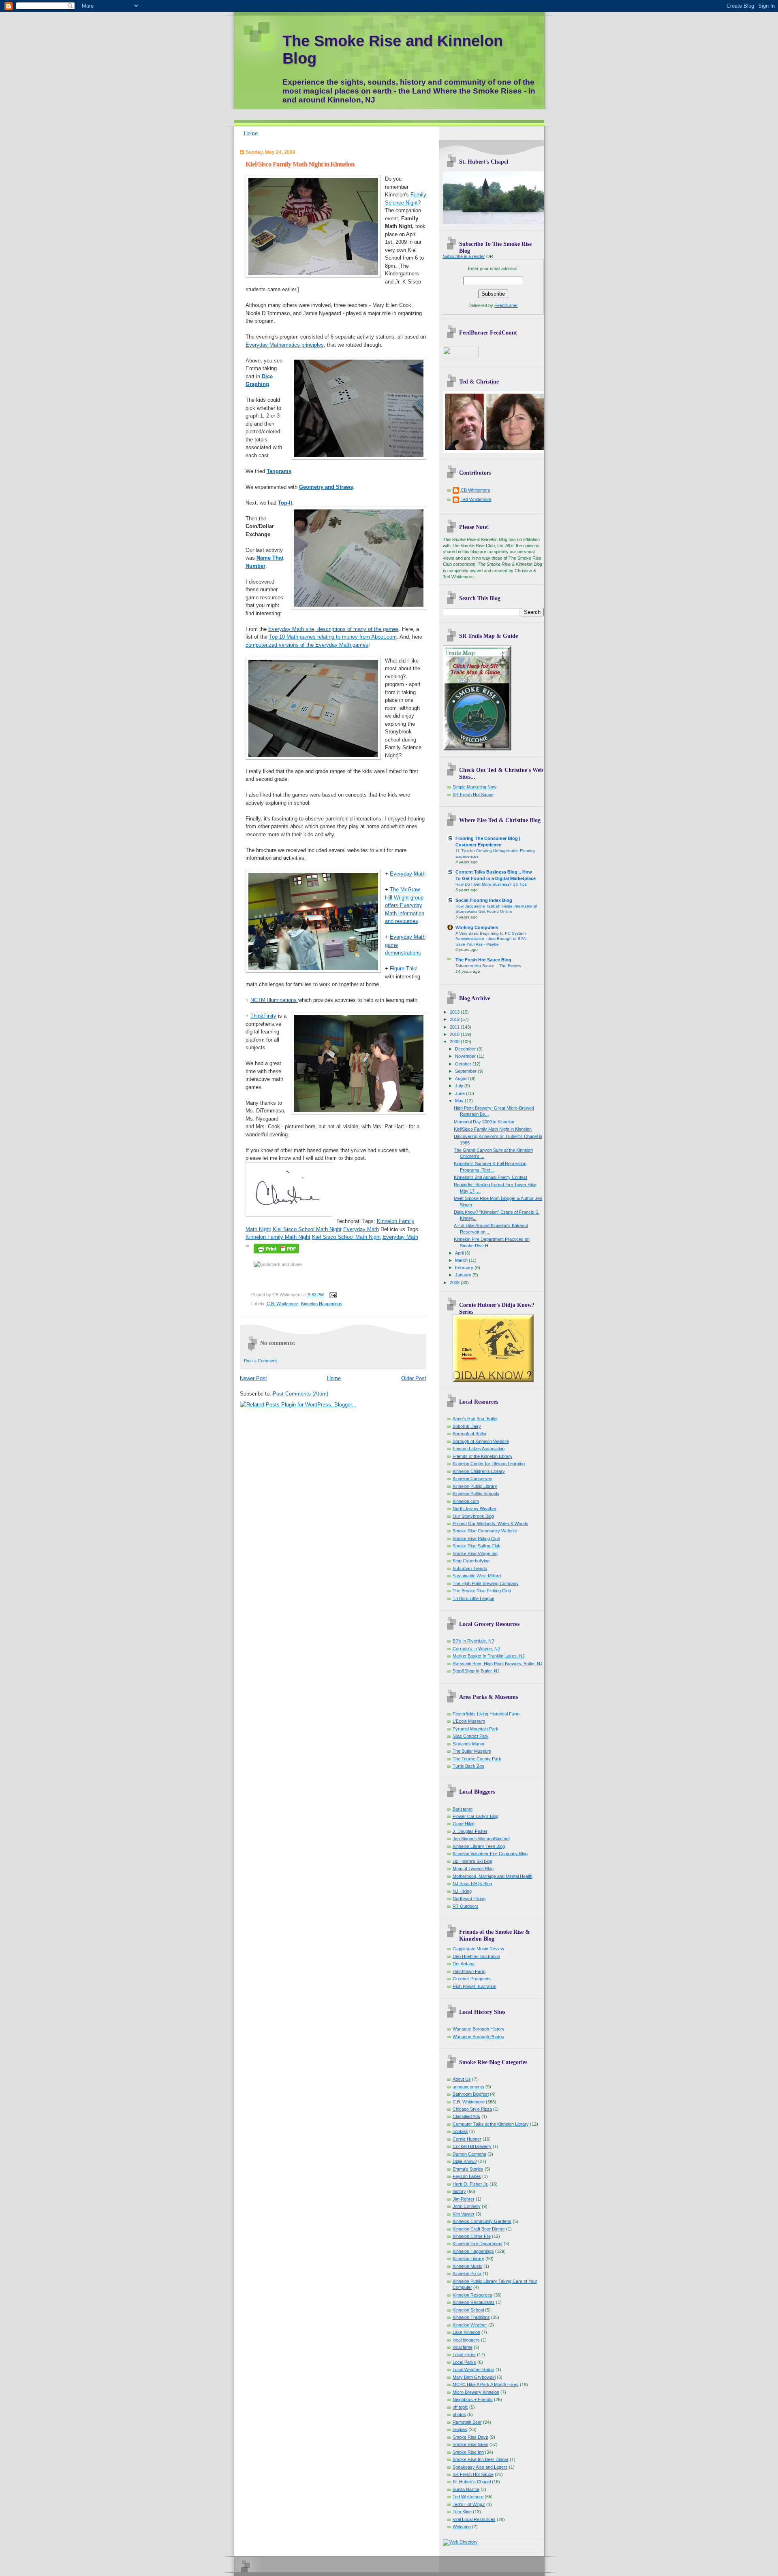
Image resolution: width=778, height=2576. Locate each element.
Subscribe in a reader (464, 256)
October (464, 1064)
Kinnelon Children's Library (479, 1471)
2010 (455, 1034)
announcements (468, 2087)
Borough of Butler (470, 1434)
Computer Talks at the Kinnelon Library (491, 2124)
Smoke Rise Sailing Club (477, 1546)
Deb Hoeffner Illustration (476, 1956)
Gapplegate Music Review (478, 1949)
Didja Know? (465, 2161)
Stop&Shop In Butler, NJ (476, 1671)
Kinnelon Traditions (471, 2317)
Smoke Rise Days (470, 2437)
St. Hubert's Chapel (472, 2482)
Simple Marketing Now (474, 787)
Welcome (462, 2527)
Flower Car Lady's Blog (476, 1816)
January (464, 1275)
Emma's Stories (468, 2169)
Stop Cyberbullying (471, 1561)
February (465, 1268)
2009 (455, 1042)
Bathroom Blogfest (471, 2094)
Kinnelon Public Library (475, 1486)
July (460, 1086)
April (460, 1253)
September (466, 1071)
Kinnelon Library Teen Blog (479, 1846)
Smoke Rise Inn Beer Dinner (481, 2459)
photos (459, 2414)
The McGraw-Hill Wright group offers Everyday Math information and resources (405, 905)
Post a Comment (260, 1361)
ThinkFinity (263, 1016)
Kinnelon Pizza (467, 2273)
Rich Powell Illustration (474, 1986)
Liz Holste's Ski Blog (472, 1861)
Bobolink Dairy (467, 1426)
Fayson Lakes (467, 2176)
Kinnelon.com (466, 1501)
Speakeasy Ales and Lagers (480, 2467)
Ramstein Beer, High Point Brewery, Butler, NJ (498, 1664)
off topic (460, 2407)
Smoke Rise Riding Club (476, 1538)
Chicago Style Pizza (472, 2109)
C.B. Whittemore (283, 1304)
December (466, 1049)
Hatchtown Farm (469, 1971)
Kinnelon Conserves (472, 1479)
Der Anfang (464, 1964)
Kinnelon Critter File (472, 2236)
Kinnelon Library (468, 2259)
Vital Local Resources (474, 2519)
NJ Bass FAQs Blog (472, 1884)
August (463, 1078)
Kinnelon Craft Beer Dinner (479, 2229)
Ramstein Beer (467, 2422)
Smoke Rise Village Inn (475, 1553)
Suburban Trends (470, 1568)
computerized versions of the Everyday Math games (307, 645)
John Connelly (467, 2206)
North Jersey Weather (474, 1509)
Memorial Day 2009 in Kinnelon (484, 1122)
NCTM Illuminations (274, 1000)
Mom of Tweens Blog (473, 1869)
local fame (463, 2347)
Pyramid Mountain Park (476, 1729)
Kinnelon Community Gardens (482, 2221)
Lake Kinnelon (466, 2332)
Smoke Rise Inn (468, 2452)
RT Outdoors (466, 1906)
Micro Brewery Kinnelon (476, 2392)
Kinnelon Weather (470, 2325)
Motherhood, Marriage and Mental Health (493, 1876)
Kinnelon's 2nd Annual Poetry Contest (491, 1177)
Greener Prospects (472, 1979)
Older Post (414, 1378)
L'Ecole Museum (469, 1721)
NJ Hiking (462, 1891)
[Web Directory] (460, 2542)
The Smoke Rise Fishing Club (482, 1591)
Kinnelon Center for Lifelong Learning (489, 1464)
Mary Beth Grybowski (474, 2377)
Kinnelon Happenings (322, 1304)
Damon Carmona (469, 2154)
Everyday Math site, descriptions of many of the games (333, 629)
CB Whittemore (476, 490)
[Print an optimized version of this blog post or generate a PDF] (276, 1254)
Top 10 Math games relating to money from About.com (333, 637)
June (461, 1093)
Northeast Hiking (469, 1898)
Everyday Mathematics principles (285, 345)
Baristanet (463, 1809)
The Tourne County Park (477, 1759)
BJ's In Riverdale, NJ (473, 1641)
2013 (455, 1012)
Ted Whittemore (476, 499)
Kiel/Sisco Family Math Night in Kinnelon (300, 164)
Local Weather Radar (473, 2369)
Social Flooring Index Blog (484, 900)
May (460, 1101)
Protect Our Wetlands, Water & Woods (491, 1523)
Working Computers (477, 927)
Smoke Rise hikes (470, 2444)
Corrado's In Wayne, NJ (476, 1649)
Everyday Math (408, 874)
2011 (455, 1027)
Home (251, 133)
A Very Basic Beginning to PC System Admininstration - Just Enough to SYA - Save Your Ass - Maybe (492, 939)
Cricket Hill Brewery (472, 2146)
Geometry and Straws (326, 487)
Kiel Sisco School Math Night (307, 1229)
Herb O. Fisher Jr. (470, 2184)
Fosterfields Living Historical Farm (486, 1714)
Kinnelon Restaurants (474, 2302)
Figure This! (404, 968)
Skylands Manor (469, 1744)
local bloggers (466, 2340)
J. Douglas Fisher (470, 1831)
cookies (460, 2131)
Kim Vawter (464, 2214)
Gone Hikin (464, 1824)
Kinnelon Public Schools (476, 1494)
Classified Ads (466, 2116)
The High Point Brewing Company (486, 1583)
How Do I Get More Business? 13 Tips (491, 884)
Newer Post (253, 1378)
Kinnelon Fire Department (478, 2244)
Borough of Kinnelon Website (481, 1441)
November (466, 1056)
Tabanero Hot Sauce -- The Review (488, 966)
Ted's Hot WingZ (469, 2504)
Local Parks (464, 2362)
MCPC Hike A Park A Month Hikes (486, 2384)
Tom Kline (462, 2512)
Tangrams (279, 471)
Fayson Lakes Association (479, 1449)
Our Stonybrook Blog (473, 1516)
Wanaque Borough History (479, 2029)
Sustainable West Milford (477, 1576)
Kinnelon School (468, 2310)
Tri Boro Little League (473, 1598)
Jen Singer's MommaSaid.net (481, 1839)
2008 (455, 1283)
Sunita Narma (466, 2489)
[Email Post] (332, 1295)
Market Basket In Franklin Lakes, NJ (489, 1656)
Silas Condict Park (471, 1736)
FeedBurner (506, 305)
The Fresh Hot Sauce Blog (483, 960)
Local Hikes (464, 2354)
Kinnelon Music (467, 2266)
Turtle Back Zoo (468, 1766)
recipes (460, 2429)
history (459, 2191)
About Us (462, 2079)
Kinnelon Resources (472, 2295)
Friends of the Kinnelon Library (483, 1456)
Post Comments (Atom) (300, 1394)
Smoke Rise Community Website (485, 1531)
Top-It (285, 503)
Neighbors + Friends (473, 2399)
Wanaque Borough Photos (478, 2037)
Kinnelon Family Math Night (278, 1237)
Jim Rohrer (464, 2199)
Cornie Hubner (467, 2139)
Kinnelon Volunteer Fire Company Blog (490, 1854)
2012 (455, 1019)
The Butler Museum (472, 1751)
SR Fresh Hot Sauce (473, 795)
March (462, 1260)
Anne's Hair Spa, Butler (475, 1419)
